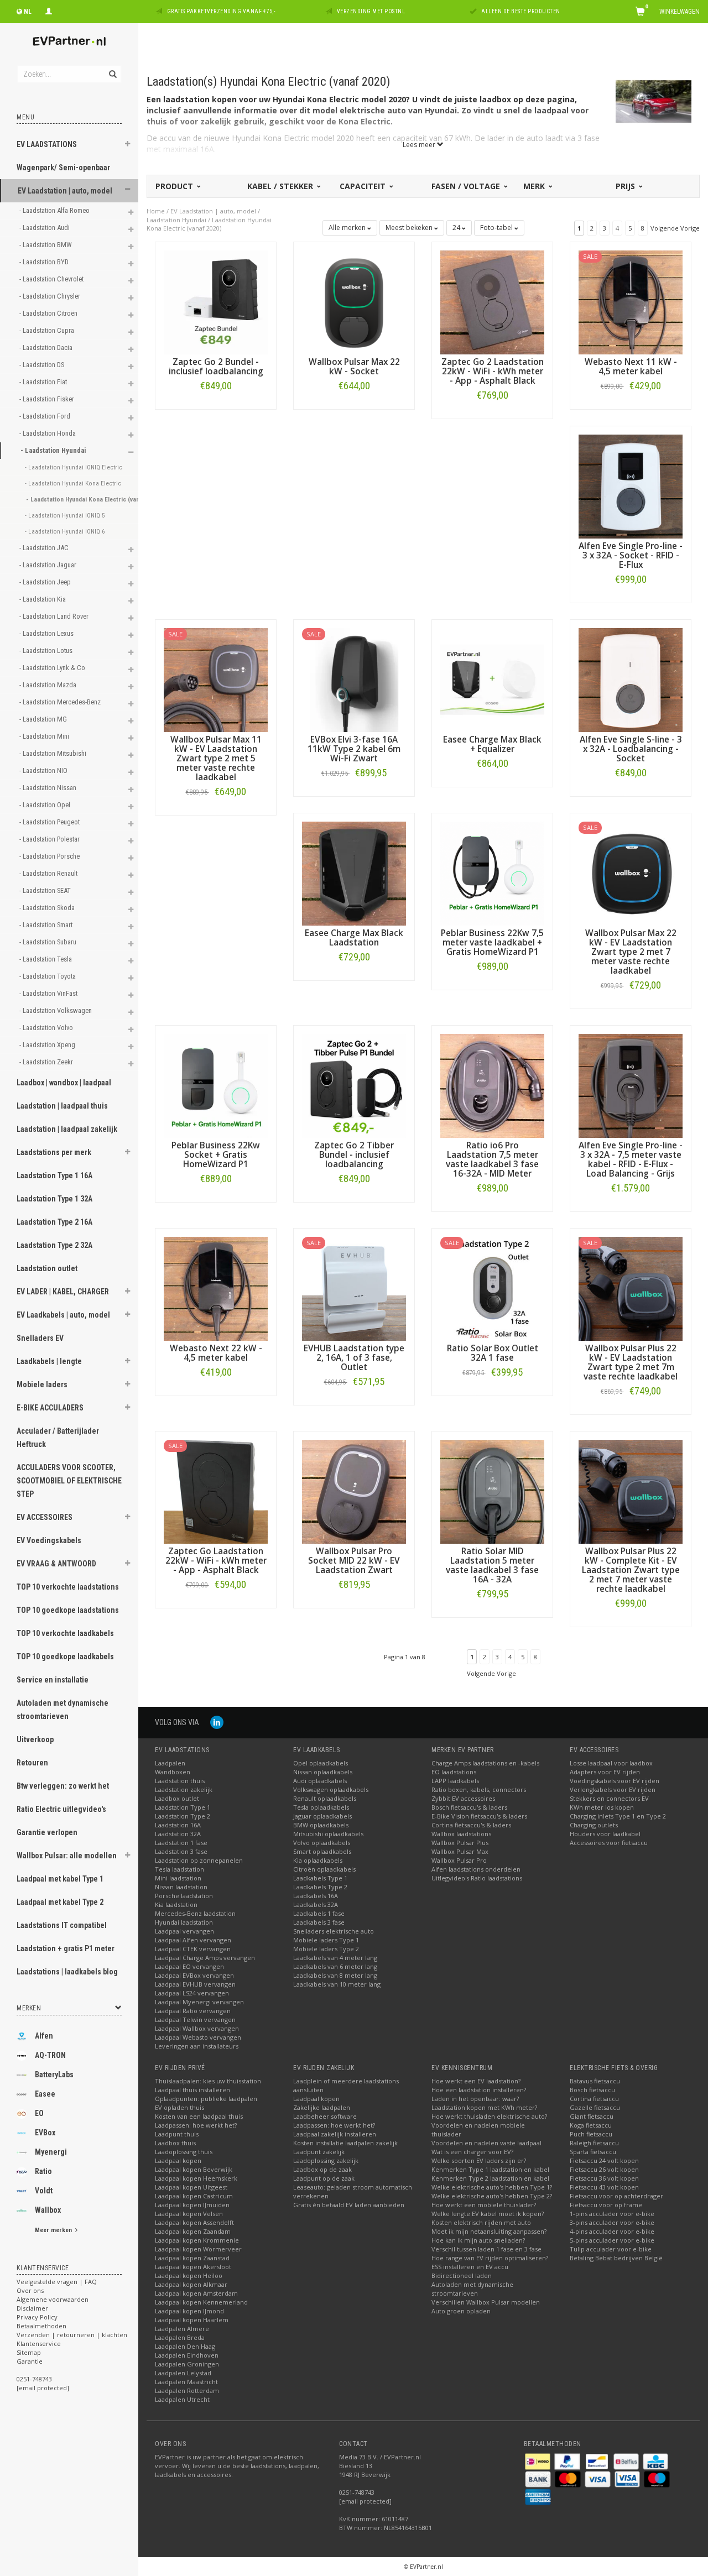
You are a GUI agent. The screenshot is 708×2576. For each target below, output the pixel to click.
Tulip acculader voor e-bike (611, 2249)
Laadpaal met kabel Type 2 (60, 1902)
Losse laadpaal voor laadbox (611, 1763)
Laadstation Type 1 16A (54, 1175)
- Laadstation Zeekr (47, 1062)
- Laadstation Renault (49, 873)
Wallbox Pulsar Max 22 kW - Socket (354, 367)
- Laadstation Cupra (48, 330)
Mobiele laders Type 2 (326, 1949)
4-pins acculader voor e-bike (612, 2231)
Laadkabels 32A (316, 1904)
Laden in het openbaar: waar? (475, 2099)
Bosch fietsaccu (592, 2090)
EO (39, 2113)
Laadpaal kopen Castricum (194, 2196)
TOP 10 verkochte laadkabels (65, 1633)
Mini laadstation (178, 1878)
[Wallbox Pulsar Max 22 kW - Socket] (354, 302)
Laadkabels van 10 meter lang (337, 1984)
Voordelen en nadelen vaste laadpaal (486, 2143)
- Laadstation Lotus (47, 650)
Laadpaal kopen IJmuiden (192, 2205)
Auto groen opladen (461, 2311)
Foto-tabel (497, 228)
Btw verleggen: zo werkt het (63, 1786)
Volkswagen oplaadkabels (331, 1789)
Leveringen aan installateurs (197, 2046)
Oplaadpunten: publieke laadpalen (206, 2099)
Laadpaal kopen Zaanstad (192, 2258)
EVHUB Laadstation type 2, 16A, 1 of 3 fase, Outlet (354, 1358)
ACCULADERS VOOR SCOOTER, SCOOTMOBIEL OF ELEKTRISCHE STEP (69, 1481)
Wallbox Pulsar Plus (460, 1843)
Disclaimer (32, 2308)
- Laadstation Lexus (47, 633)
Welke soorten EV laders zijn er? (479, 2160)
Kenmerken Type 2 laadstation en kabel (490, 2178)
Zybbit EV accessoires (463, 1798)
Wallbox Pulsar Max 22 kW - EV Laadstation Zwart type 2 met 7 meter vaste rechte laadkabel (631, 952)
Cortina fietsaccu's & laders (471, 1825)
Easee (45, 2094)
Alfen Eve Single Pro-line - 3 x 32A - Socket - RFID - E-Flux (631, 555)
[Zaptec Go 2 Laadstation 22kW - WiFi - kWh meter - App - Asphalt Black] (492, 302)
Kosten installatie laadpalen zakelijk (345, 2143)
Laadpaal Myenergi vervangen (199, 2002)
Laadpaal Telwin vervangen (195, 2019)
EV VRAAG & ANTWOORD (56, 1564)
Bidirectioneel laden (462, 2275)
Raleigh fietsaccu (594, 2143)
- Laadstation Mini (45, 736)
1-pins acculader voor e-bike (612, 2214)
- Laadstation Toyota (48, 976)
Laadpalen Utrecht (182, 2399)
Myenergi (51, 2152)
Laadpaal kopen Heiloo (189, 2275)
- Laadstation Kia (43, 599)
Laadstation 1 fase (181, 1843)
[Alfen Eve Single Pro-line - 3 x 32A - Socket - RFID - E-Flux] (631, 486)
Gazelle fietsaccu (595, 2107)
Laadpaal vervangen (184, 1931)
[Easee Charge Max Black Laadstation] (354, 873)
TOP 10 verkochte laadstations (68, 1587)
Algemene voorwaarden (53, 2299)
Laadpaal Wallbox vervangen (197, 2028)
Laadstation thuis (180, 1781)
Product (175, 186)
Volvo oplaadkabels (322, 1843)
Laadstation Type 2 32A (54, 1245)
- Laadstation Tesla (46, 959)
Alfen (44, 2036)
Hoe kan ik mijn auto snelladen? (478, 2240)
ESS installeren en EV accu (470, 2267)
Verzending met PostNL (371, 11)
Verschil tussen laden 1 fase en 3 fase (486, 2249)
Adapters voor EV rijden (605, 1772)
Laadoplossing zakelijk (326, 2160)
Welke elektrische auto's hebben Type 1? (492, 2187)
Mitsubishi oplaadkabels (328, 1834)
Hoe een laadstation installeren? (479, 2090)
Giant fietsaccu (592, 2116)
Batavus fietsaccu (595, 2081)
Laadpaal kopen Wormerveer (198, 2249)
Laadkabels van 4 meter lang (335, 1958)
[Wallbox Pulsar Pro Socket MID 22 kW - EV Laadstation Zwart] (354, 1491)
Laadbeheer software (325, 2116)
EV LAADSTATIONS (47, 144)
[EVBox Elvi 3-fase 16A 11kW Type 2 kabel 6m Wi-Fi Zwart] (354, 679)
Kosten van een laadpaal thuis (199, 2116)
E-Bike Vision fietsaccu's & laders (479, 1816)
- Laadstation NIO (44, 770)
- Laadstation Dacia (47, 348)
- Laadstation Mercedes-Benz (61, 702)
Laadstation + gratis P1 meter (66, 1948)
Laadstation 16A (178, 1825)
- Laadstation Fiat (44, 382)
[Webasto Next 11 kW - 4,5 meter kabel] (631, 302)
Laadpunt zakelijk (319, 2152)
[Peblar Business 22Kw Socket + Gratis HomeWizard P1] (216, 1085)
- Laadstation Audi (45, 228)
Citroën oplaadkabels (324, 1869)
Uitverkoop (35, 1739)
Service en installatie (53, 1680)
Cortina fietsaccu (594, 2099)
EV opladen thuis (179, 2107)
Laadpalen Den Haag (185, 2346)
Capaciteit (364, 186)
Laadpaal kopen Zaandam (193, 2231)
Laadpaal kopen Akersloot (193, 2267)
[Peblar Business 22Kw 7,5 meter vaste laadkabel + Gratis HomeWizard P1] (492, 873)
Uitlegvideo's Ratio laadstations (477, 1878)
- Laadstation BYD (45, 262)
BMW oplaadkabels (321, 1825)
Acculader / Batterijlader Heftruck (58, 1438)
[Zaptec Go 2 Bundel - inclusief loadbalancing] (216, 302)
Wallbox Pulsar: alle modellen (67, 1856)
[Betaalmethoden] (538, 2460)
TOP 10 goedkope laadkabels (65, 1657)
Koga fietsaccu (591, 2125)
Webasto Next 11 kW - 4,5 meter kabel (631, 367)
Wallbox (48, 2210)
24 (457, 228)
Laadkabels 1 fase (319, 1913)
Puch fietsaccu (591, 2134)
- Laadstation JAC (45, 548)
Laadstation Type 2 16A (54, 1222)
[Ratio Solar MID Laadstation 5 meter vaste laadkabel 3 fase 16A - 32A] (492, 1491)
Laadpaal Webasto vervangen (198, 2037)
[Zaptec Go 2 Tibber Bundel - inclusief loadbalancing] (354, 1085)
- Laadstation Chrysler (51, 296)
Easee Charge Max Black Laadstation (354, 938)
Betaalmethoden (41, 2326)
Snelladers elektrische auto (334, 1931)
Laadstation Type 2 (183, 1816)
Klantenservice (39, 2344)
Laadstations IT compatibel (62, 1925)
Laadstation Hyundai (176, 220)
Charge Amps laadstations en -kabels (485, 1763)
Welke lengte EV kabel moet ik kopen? (488, 2214)
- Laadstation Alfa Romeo (55, 210)
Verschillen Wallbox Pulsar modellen (486, 2302)
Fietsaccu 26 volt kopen (604, 2169)
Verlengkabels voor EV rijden (613, 1789)
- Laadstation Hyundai (54, 450)
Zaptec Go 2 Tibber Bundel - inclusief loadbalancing (354, 1155)
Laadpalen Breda (180, 2337)
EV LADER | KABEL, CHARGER (63, 1292)
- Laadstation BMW (46, 245)
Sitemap (29, 2352)
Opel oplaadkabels (321, 1763)
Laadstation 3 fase (181, 1851)
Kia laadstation (176, 1904)
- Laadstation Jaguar (49, 565)
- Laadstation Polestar (50, 839)
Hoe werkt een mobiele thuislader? (484, 2205)
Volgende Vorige (675, 228)
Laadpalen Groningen (187, 2364)
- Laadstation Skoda (48, 908)
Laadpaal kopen (178, 2160)
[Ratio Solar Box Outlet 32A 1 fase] (492, 1288)
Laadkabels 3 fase (319, 1922)
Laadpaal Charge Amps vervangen (205, 1958)
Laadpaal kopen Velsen (189, 2214)
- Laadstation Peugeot (50, 822)
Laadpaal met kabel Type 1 (60, 1879)
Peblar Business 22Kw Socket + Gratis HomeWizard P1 (216, 1155)
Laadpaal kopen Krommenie (197, 2240)
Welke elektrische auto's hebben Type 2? (492, 2196)
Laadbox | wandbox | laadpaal (64, 1083)
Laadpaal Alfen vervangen (193, 1940)
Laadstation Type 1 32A (54, 1199)
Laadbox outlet (177, 1798)
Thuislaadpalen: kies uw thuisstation (208, 2081)
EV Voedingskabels (49, 1540)
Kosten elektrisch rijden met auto (481, 2222)
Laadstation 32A (178, 1834)
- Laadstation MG (44, 719)
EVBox (45, 2133)
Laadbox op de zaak (322, 2169)
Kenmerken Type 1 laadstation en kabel (490, 2169)
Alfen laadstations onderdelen (476, 1869)
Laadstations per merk (54, 1152)
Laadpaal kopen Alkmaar (191, 2284)
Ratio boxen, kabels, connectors (479, 1789)
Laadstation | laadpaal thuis (62, 1106)
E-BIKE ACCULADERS (50, 1408)
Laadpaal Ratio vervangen (193, 2011)
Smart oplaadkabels (322, 1851)
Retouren (32, 1763)
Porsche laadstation (184, 1896)
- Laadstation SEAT (46, 890)
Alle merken (348, 228)
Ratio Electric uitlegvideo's (61, 1809)
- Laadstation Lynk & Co (53, 668)
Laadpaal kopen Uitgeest (191, 2187)
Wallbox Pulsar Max (460, 1851)
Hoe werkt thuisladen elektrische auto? (489, 2116)
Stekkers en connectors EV (609, 1798)
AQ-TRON (50, 2055)
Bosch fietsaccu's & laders (469, 1807)
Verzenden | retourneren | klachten (72, 2335)
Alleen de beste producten (521, 11)
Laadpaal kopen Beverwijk (194, 2169)
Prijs (626, 186)
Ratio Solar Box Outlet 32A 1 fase (493, 1353)
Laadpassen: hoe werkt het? (196, 2125)
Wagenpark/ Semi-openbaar (63, 168)
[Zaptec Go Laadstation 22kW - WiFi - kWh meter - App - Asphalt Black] (216, 1491)
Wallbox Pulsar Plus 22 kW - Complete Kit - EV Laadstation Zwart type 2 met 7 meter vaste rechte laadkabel (631, 1570)
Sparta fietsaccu (593, 2152)
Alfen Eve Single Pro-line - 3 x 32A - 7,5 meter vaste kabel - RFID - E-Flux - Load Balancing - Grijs (631, 1159)
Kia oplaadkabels (318, 1860)
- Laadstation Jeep (46, 582)
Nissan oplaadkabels (323, 1772)
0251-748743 (34, 2379)
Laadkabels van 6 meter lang (335, 1966)
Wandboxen (173, 1772)
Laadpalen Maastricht (186, 2382)
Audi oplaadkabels (320, 1781)
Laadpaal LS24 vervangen (192, 1993)
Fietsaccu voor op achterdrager (616, 2196)
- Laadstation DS (43, 365)
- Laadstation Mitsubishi (54, 753)
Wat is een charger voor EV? (472, 2152)
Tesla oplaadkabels (321, 1807)
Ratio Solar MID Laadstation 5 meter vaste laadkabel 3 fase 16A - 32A (492, 1565)
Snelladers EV (40, 1338)
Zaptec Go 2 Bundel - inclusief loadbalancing (216, 367)
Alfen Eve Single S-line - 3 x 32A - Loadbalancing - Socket (631, 749)
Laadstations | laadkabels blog (67, 1972)
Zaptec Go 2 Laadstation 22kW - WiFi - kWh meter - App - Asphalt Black (493, 371)
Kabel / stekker (281, 186)
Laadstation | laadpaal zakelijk (67, 1129)
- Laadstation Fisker (48, 399)
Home (156, 211)
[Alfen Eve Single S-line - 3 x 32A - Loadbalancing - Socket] (631, 679)
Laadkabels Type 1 (320, 1878)
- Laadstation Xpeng (48, 1045)
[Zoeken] (112, 68)
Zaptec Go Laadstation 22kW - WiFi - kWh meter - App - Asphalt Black (216, 1561)
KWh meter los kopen (602, 1807)
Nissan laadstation (181, 1887)
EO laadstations (454, 1772)
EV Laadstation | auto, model (65, 191)
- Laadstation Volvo (47, 1028)
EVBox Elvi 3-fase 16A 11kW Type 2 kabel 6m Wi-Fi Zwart (354, 749)
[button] (128, 145)
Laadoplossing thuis (184, 2152)
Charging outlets (594, 1825)
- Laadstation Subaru (49, 942)
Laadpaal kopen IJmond (189, 2311)
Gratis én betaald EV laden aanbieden (349, 2205)
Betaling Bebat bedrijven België (616, 2258)
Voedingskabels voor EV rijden (615, 1781)
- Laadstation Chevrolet (52, 279)
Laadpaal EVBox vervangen (194, 1975)
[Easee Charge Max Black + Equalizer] (492, 679)
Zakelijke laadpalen (322, 2107)
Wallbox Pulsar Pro (459, 1860)
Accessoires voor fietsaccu (609, 1843)
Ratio (43, 2171)
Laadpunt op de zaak (324, 2178)
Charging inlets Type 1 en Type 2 (618, 1816)
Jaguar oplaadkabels (322, 1816)
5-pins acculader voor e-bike (612, 2240)
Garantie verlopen (47, 1832)
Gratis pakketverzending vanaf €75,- (221, 11)
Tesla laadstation (179, 1869)
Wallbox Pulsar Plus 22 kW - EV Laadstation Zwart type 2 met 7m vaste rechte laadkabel (631, 1362)
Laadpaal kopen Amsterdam (196, 2293)
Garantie (30, 2361)
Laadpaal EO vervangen (189, 1966)
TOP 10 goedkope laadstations (68, 1610)
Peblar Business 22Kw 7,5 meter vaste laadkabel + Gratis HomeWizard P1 (492, 942)
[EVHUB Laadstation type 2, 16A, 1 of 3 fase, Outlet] (354, 1288)
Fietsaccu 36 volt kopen (604, 2178)
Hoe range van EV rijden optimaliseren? (490, 2258)
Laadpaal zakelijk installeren (335, 2134)
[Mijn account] (49, 10)
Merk (535, 186)
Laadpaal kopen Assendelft (194, 2222)
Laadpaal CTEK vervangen (193, 1949)
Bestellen (216, 409)
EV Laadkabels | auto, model (63, 1315)
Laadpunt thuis (177, 2134)
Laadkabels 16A (316, 1896)
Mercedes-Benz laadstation (195, 1913)
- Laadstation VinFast (49, 993)
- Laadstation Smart (47, 925)
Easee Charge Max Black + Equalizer (492, 744)
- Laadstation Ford (46, 416)
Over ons (30, 2290)
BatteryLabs (54, 2075)
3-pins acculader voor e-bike (612, 2222)
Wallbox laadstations (461, 1834)
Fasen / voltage (467, 186)
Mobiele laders (42, 1384)
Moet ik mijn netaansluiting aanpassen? (489, 2231)
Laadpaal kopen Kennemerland (201, 2302)
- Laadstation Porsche (50, 856)
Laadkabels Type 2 (320, 1887)
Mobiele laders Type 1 (326, 1940)
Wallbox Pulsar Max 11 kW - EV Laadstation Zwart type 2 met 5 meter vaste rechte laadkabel (216, 758)
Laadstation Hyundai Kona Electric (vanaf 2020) (209, 224)
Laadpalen (170, 1763)
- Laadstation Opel (46, 805)
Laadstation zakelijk (184, 1789)
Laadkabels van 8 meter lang (335, 1975)
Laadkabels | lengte (49, 1361)
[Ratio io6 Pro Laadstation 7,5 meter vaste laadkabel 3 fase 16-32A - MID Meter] (492, 1085)
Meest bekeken (410, 228)
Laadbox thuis (175, 2143)
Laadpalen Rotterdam (187, 2390)
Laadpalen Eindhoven (187, 2355)
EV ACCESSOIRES (45, 1517)
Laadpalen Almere (182, 2329)
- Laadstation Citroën (49, 313)
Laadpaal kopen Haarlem (192, 2320)
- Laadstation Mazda (49, 685)
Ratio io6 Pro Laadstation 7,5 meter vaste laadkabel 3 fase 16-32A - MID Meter (492, 1159)
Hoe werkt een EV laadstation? (476, 2081)
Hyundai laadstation (184, 1922)
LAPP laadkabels (455, 1781)
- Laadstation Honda (48, 433)
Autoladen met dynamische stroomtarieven (63, 1710)
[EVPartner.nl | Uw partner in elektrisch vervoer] (69, 41)
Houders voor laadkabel (605, 1834)
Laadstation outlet (47, 1268)
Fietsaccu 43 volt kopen (604, 2187)
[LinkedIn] (217, 1722)
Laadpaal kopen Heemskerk (196, 2178)
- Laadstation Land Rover (55, 616)
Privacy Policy (37, 2317)
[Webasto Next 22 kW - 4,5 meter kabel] (216, 1288)
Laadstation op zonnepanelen (199, 1860)
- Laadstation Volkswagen (56, 1010)
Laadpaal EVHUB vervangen (195, 1984)
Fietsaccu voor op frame (606, 2205)
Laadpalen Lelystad (183, 2373)
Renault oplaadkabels (325, 1798)
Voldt (44, 2191)
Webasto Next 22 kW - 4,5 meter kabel (216, 1353)
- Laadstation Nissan (49, 788)
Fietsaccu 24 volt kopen (604, 2160)
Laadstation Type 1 (183, 1807)
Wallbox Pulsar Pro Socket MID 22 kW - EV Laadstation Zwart (354, 1561)
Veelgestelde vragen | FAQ (57, 2282)
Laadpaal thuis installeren (192, 2090)
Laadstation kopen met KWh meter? (484, 2107)
